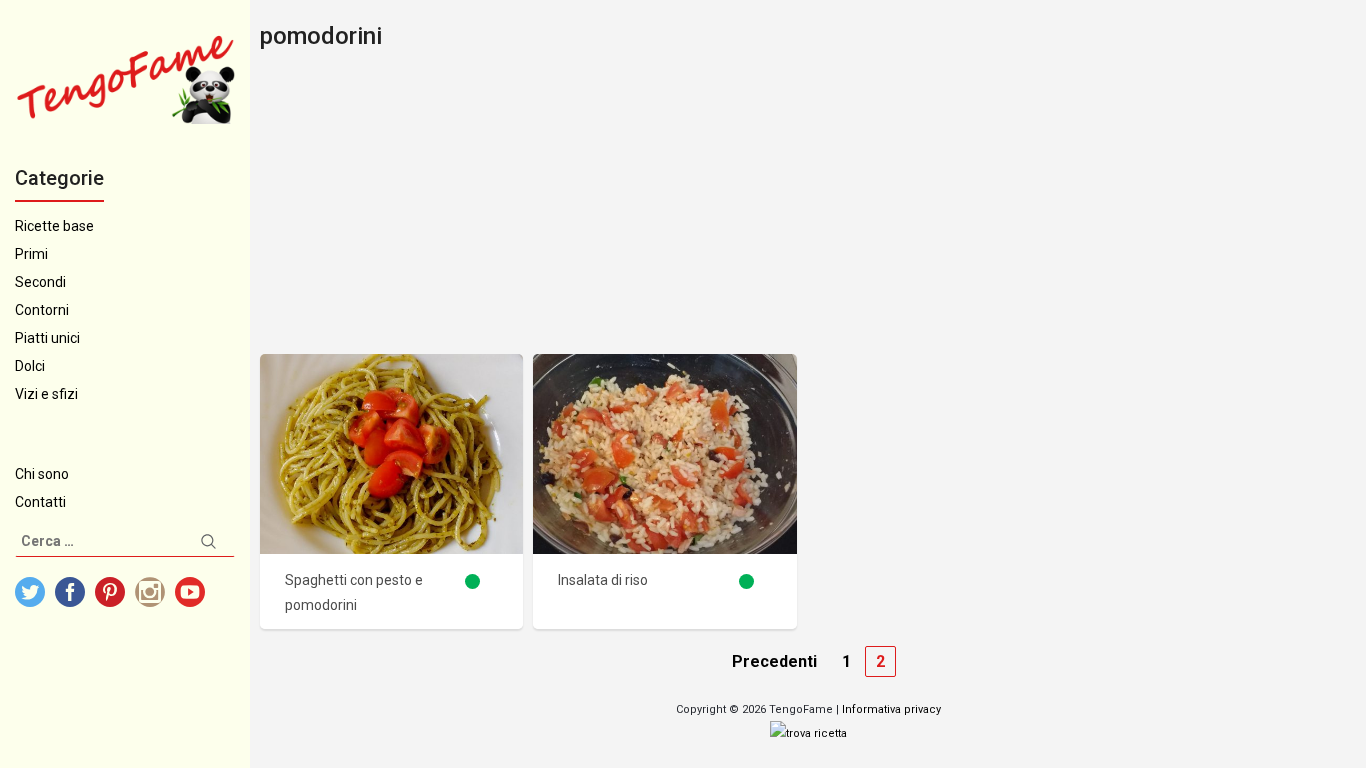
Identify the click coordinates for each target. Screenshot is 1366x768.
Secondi (40, 282)
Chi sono (42, 474)
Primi (31, 254)
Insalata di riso (603, 580)
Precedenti (774, 661)
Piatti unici (47, 338)
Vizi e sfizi (46, 394)
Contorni (42, 310)
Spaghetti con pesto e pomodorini (354, 592)
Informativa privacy (891, 709)
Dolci (30, 366)
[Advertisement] (808, 204)
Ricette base (54, 226)
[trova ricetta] (808, 733)
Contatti (40, 502)
